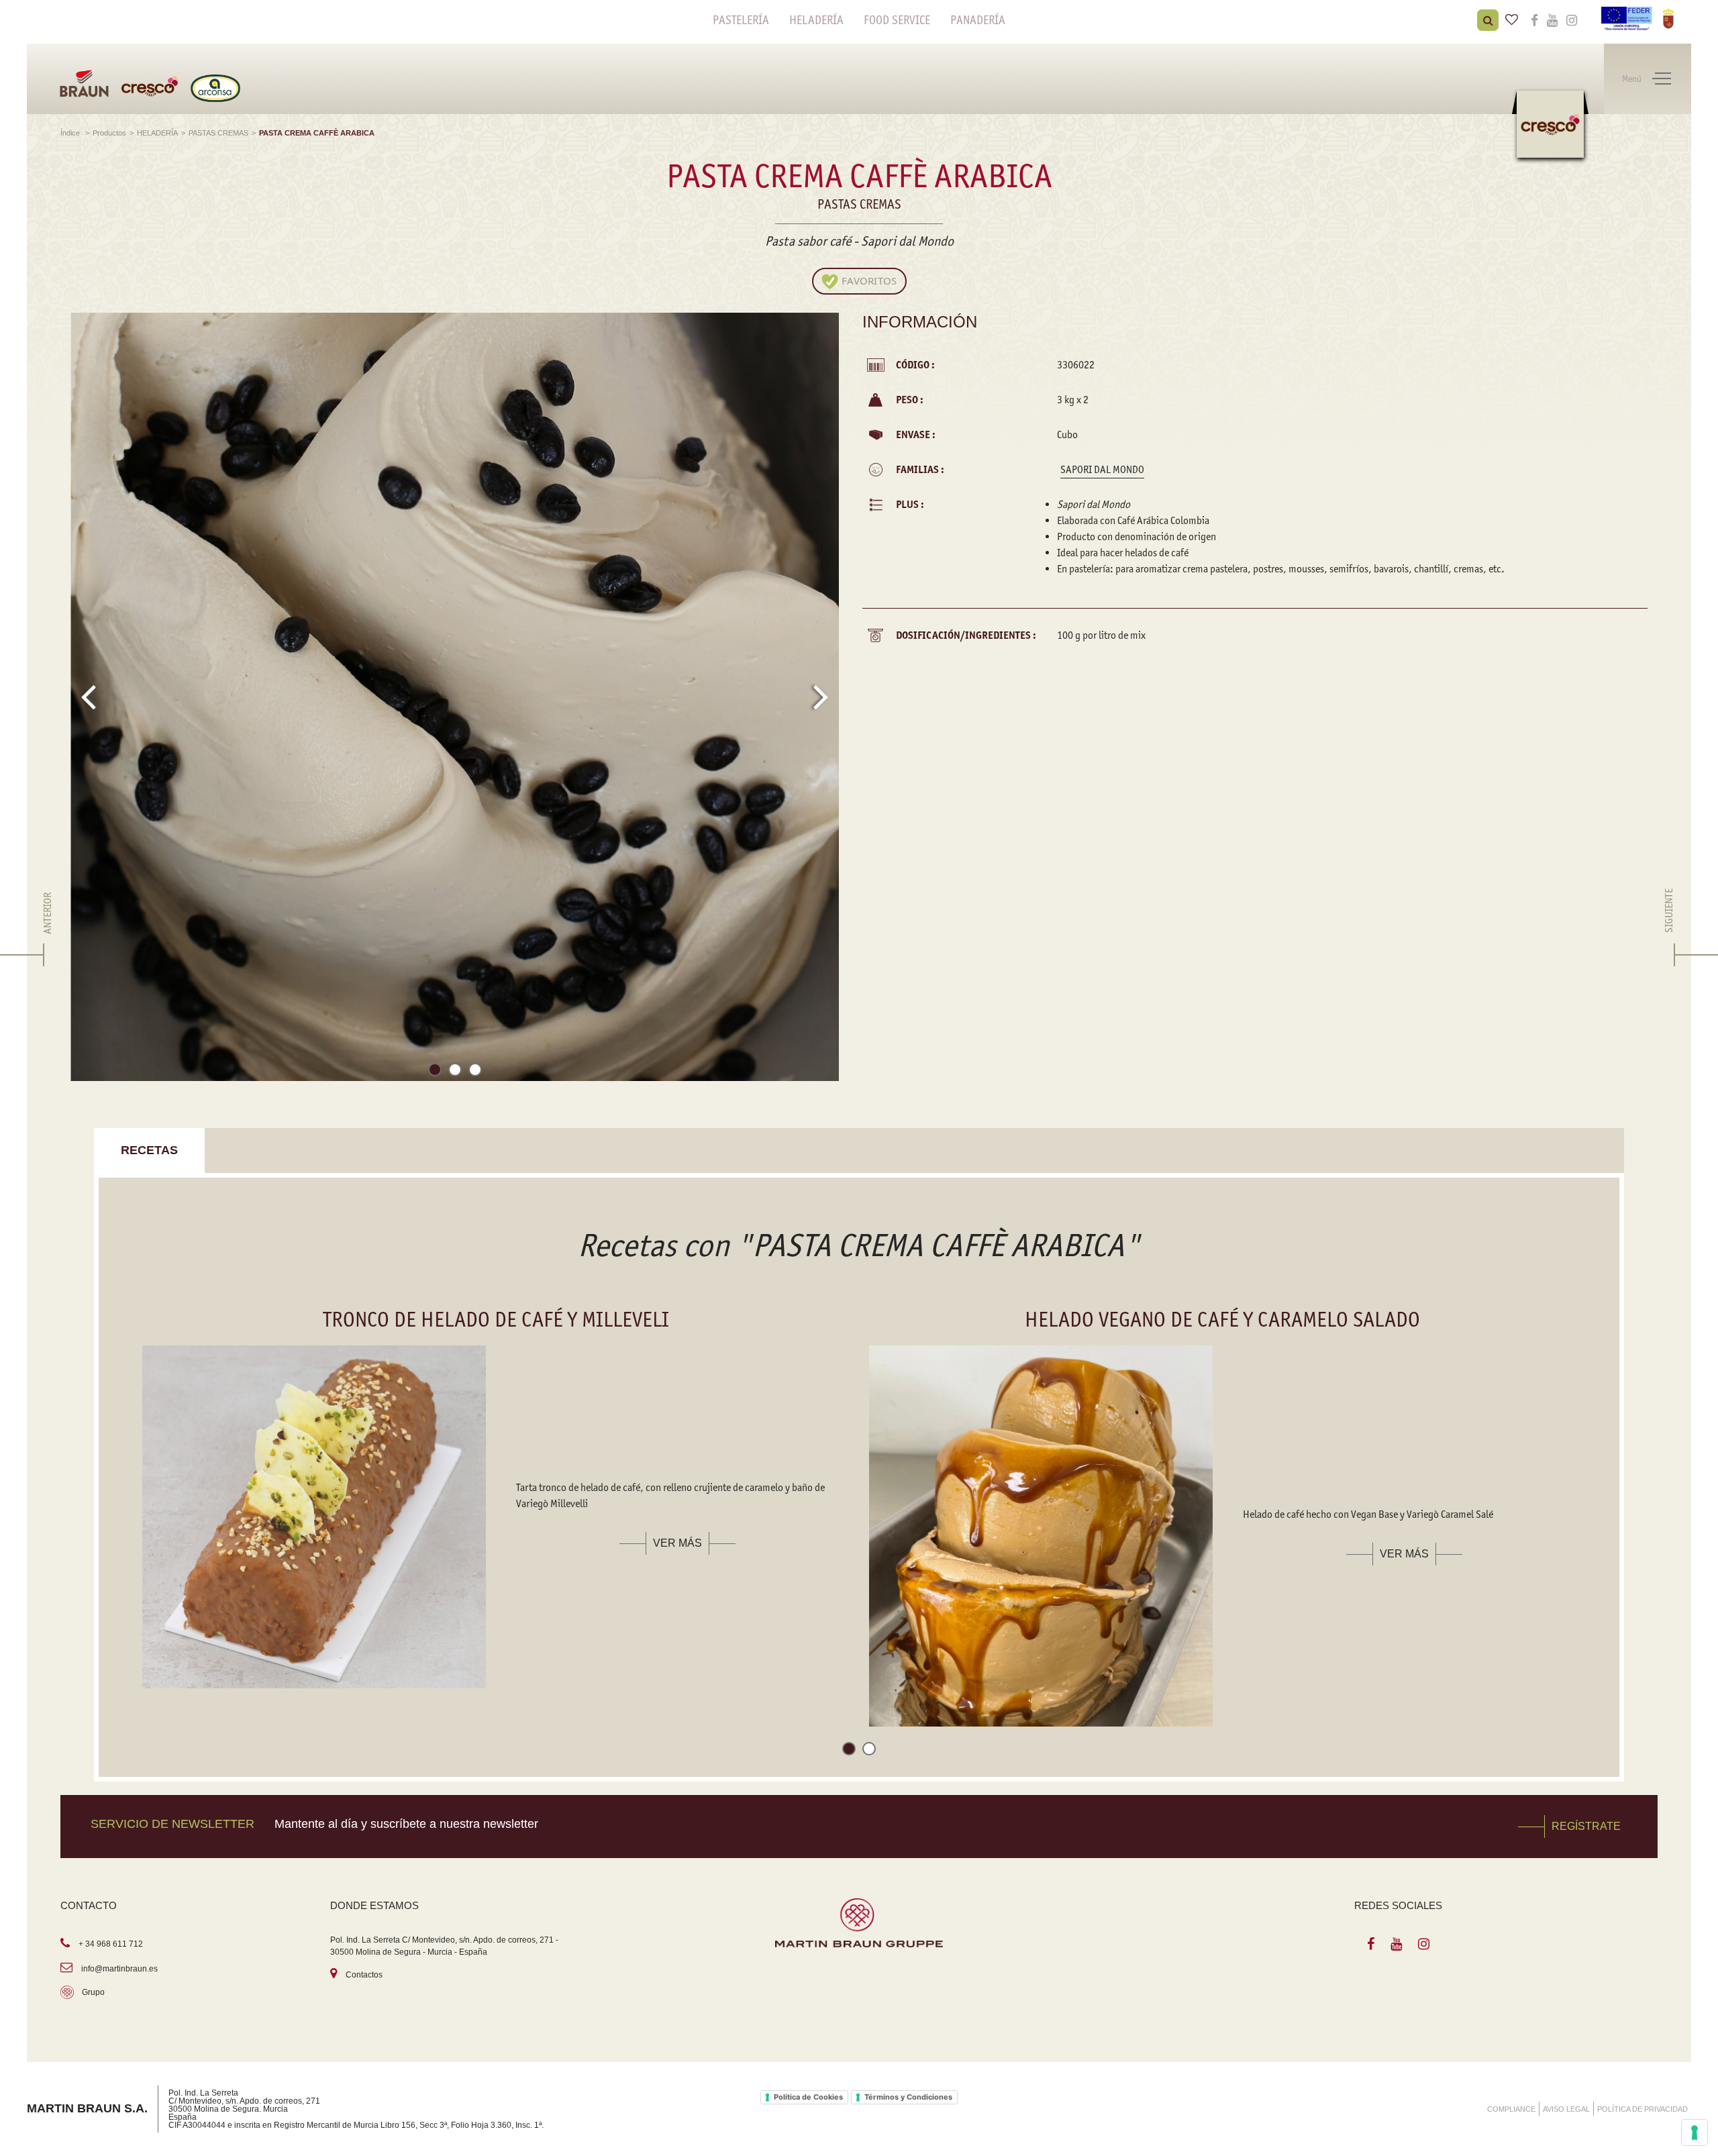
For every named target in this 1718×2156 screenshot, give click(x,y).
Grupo (93, 1992)
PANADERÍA (978, 20)
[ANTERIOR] (48, 955)
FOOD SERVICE (897, 20)
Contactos (364, 1975)
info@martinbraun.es (119, 1969)
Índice (71, 133)
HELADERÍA (816, 20)
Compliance (1511, 2109)
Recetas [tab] (149, 1150)
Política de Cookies (808, 2097)
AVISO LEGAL (1566, 2109)
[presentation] (88, 697)
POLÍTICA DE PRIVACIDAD (1643, 2109)
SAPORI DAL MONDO (1102, 469)
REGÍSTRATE (1586, 1826)
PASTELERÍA (741, 20)
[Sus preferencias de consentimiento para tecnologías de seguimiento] (1695, 2133)
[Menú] (1662, 79)
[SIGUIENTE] (1669, 955)
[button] (435, 1072)
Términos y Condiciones (908, 2097)
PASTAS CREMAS (218, 133)
